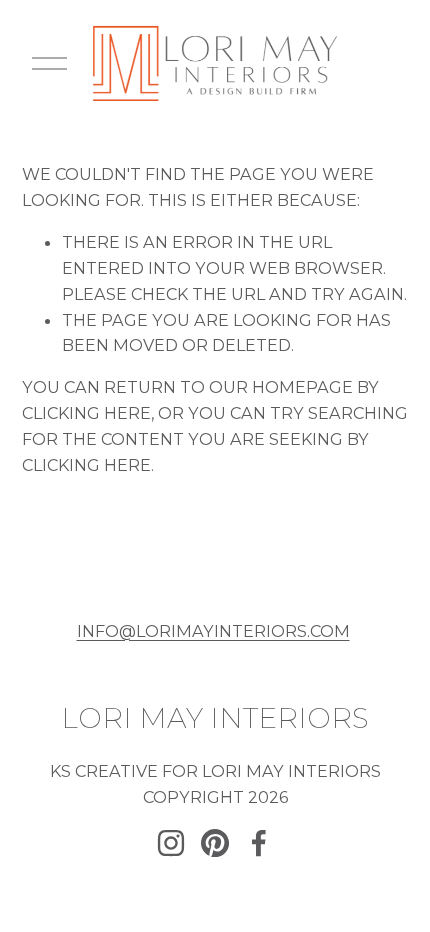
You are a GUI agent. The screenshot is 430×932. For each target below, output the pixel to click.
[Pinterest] (215, 843)
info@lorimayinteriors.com (213, 631)
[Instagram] (171, 843)
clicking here (86, 413)
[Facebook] (259, 843)
